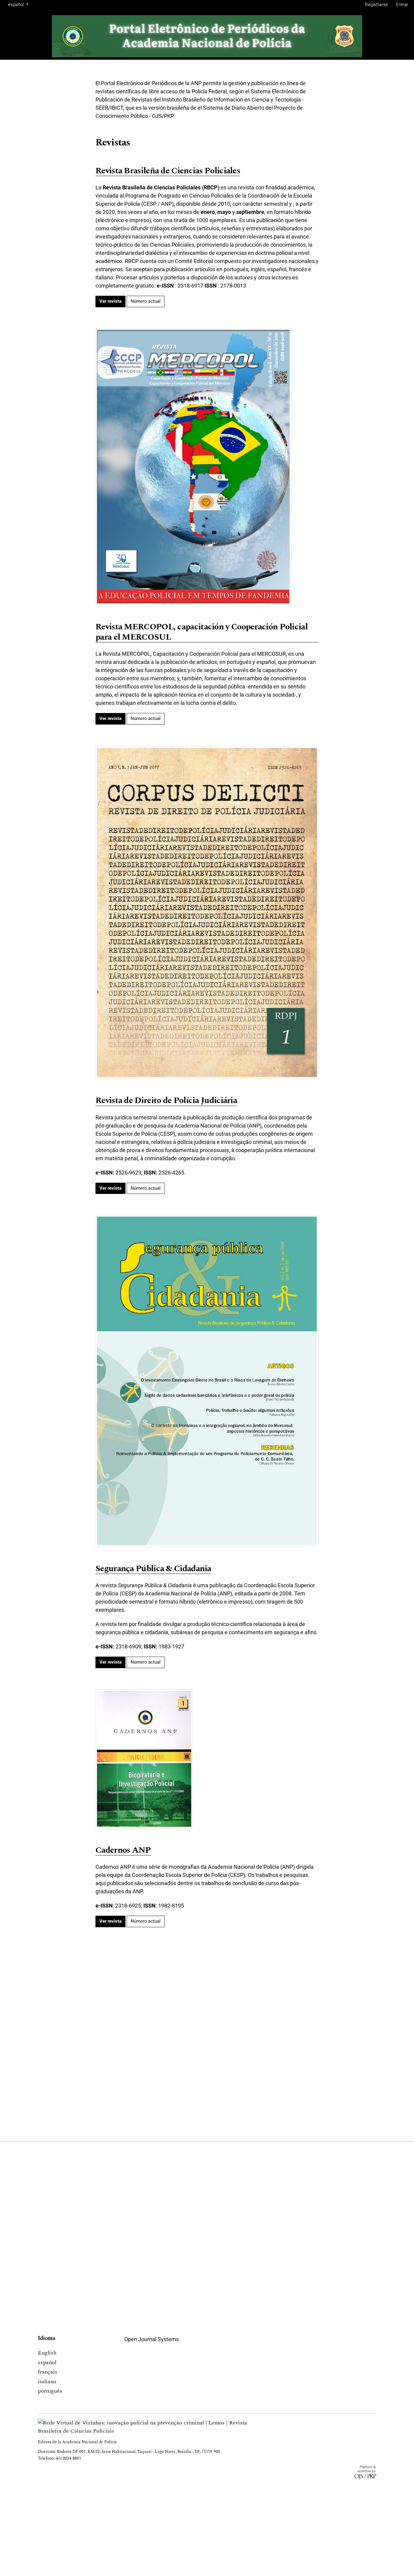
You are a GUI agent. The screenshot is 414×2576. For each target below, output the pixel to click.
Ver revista (110, 301)
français (48, 2372)
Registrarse (376, 5)
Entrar (402, 5)
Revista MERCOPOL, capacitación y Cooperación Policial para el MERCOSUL (202, 632)
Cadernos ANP (123, 1850)
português (50, 2391)
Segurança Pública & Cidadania (153, 1569)
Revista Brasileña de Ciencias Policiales (168, 171)
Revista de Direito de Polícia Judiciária (166, 1101)
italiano (47, 2382)
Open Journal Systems (152, 2339)
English (47, 2353)
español (47, 2363)
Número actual (146, 301)
